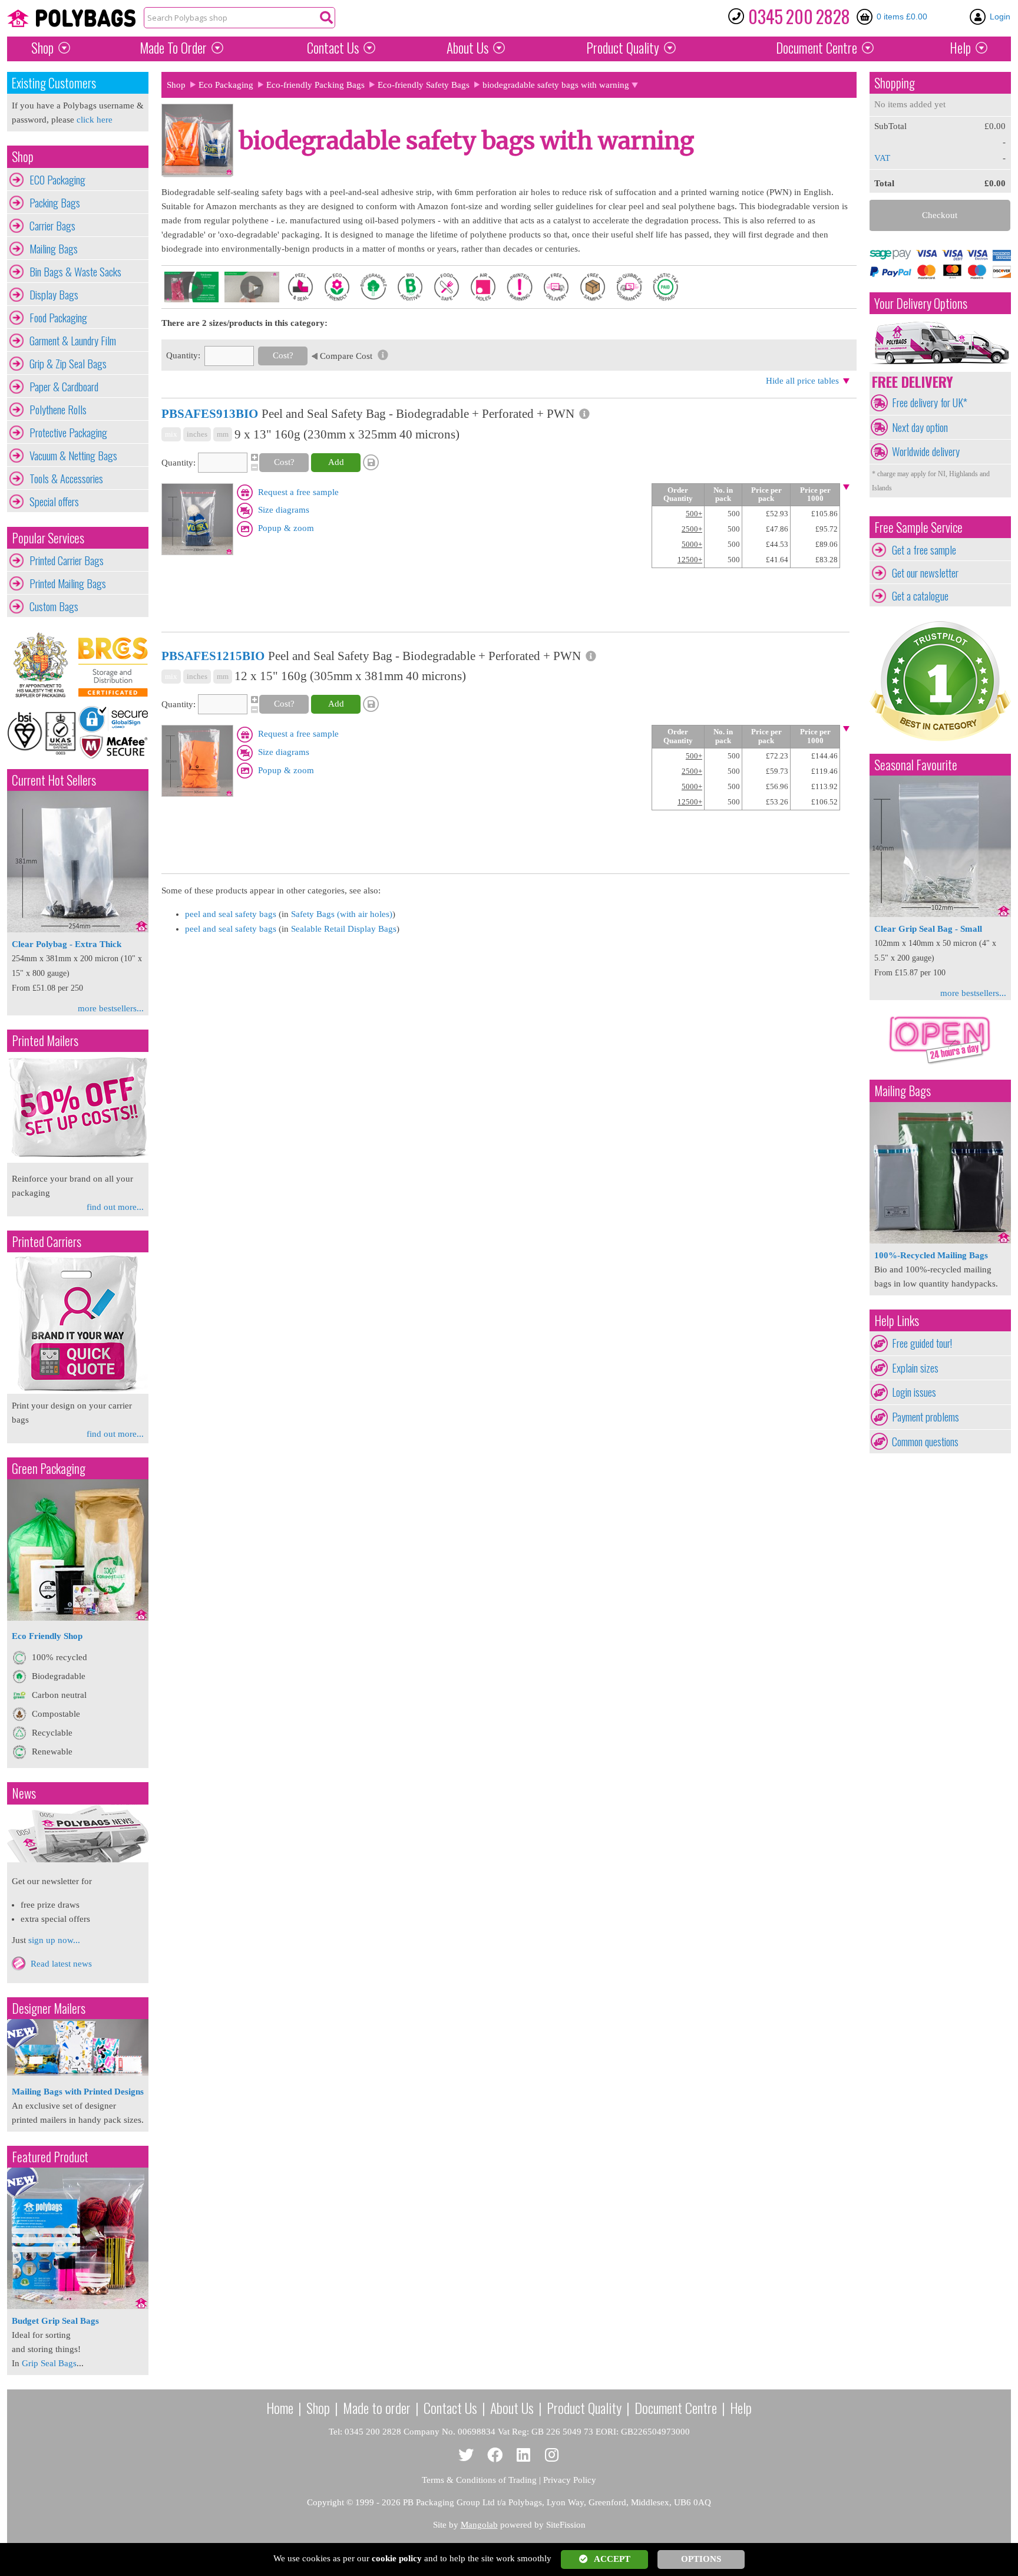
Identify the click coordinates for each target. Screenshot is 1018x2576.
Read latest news (61, 1964)
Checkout (940, 215)
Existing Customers (54, 83)
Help (960, 48)
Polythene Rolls (58, 410)
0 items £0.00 (902, 17)
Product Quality (584, 2407)
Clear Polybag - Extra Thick (67, 944)
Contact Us (333, 48)
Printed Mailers (45, 1040)
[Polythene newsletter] (78, 1833)
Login (1000, 17)
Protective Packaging (68, 433)
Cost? (283, 355)
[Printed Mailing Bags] (78, 1160)
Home (280, 2407)
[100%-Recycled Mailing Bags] (940, 1241)
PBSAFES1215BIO (213, 656)
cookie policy (397, 2558)
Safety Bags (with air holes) (342, 914)
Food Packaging (58, 318)
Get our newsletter (925, 573)
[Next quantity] (253, 457)
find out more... (115, 1207)
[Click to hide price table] (846, 488)
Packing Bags (55, 203)
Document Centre (676, 2407)
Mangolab (479, 2525)
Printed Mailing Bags (68, 583)
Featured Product (50, 2157)
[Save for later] (372, 463)
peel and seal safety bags (231, 914)
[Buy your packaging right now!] (940, 1064)
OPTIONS (701, 2559)
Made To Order (173, 48)
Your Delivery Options (921, 303)
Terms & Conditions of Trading (479, 2480)
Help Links (897, 1320)
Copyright (325, 2502)
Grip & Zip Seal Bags (68, 364)
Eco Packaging (226, 85)
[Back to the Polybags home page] (71, 18)
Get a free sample (924, 550)
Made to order (377, 2407)
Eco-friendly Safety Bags (424, 85)
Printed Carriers (47, 1241)
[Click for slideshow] (197, 552)
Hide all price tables (802, 381)
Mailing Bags (54, 249)
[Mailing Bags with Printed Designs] (78, 2073)
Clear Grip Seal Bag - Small (928, 929)
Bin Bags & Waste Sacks (75, 272)
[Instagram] (552, 2455)
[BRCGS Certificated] (113, 665)
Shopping (895, 83)
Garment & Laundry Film (73, 341)
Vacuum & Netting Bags (73, 456)
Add (336, 462)
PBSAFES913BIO (210, 414)
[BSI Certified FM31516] (42, 732)
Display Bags (54, 295)
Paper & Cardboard (64, 387)
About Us (467, 48)
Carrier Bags (52, 226)
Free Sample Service (918, 527)
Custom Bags (54, 606)
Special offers (54, 502)
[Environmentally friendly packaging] (78, 1618)
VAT (882, 158)
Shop (42, 48)
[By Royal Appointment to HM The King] (42, 665)
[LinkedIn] (523, 2455)
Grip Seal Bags (49, 2363)
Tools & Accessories (66, 479)
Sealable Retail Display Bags (344, 929)
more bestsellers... (111, 1008)
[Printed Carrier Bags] (78, 1391)
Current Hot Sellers (54, 780)
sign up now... (54, 1940)
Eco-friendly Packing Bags (315, 85)
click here (95, 120)
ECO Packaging (57, 180)
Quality (623, 48)
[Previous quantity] (253, 467)
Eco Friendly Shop (47, 1636)
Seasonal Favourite (916, 765)
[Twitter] (466, 2455)
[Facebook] (495, 2455)
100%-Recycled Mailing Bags (931, 1255)
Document (817, 48)
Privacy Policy (570, 2480)
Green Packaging (49, 1468)
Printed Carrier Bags (67, 560)
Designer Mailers (49, 2008)
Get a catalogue (920, 596)
